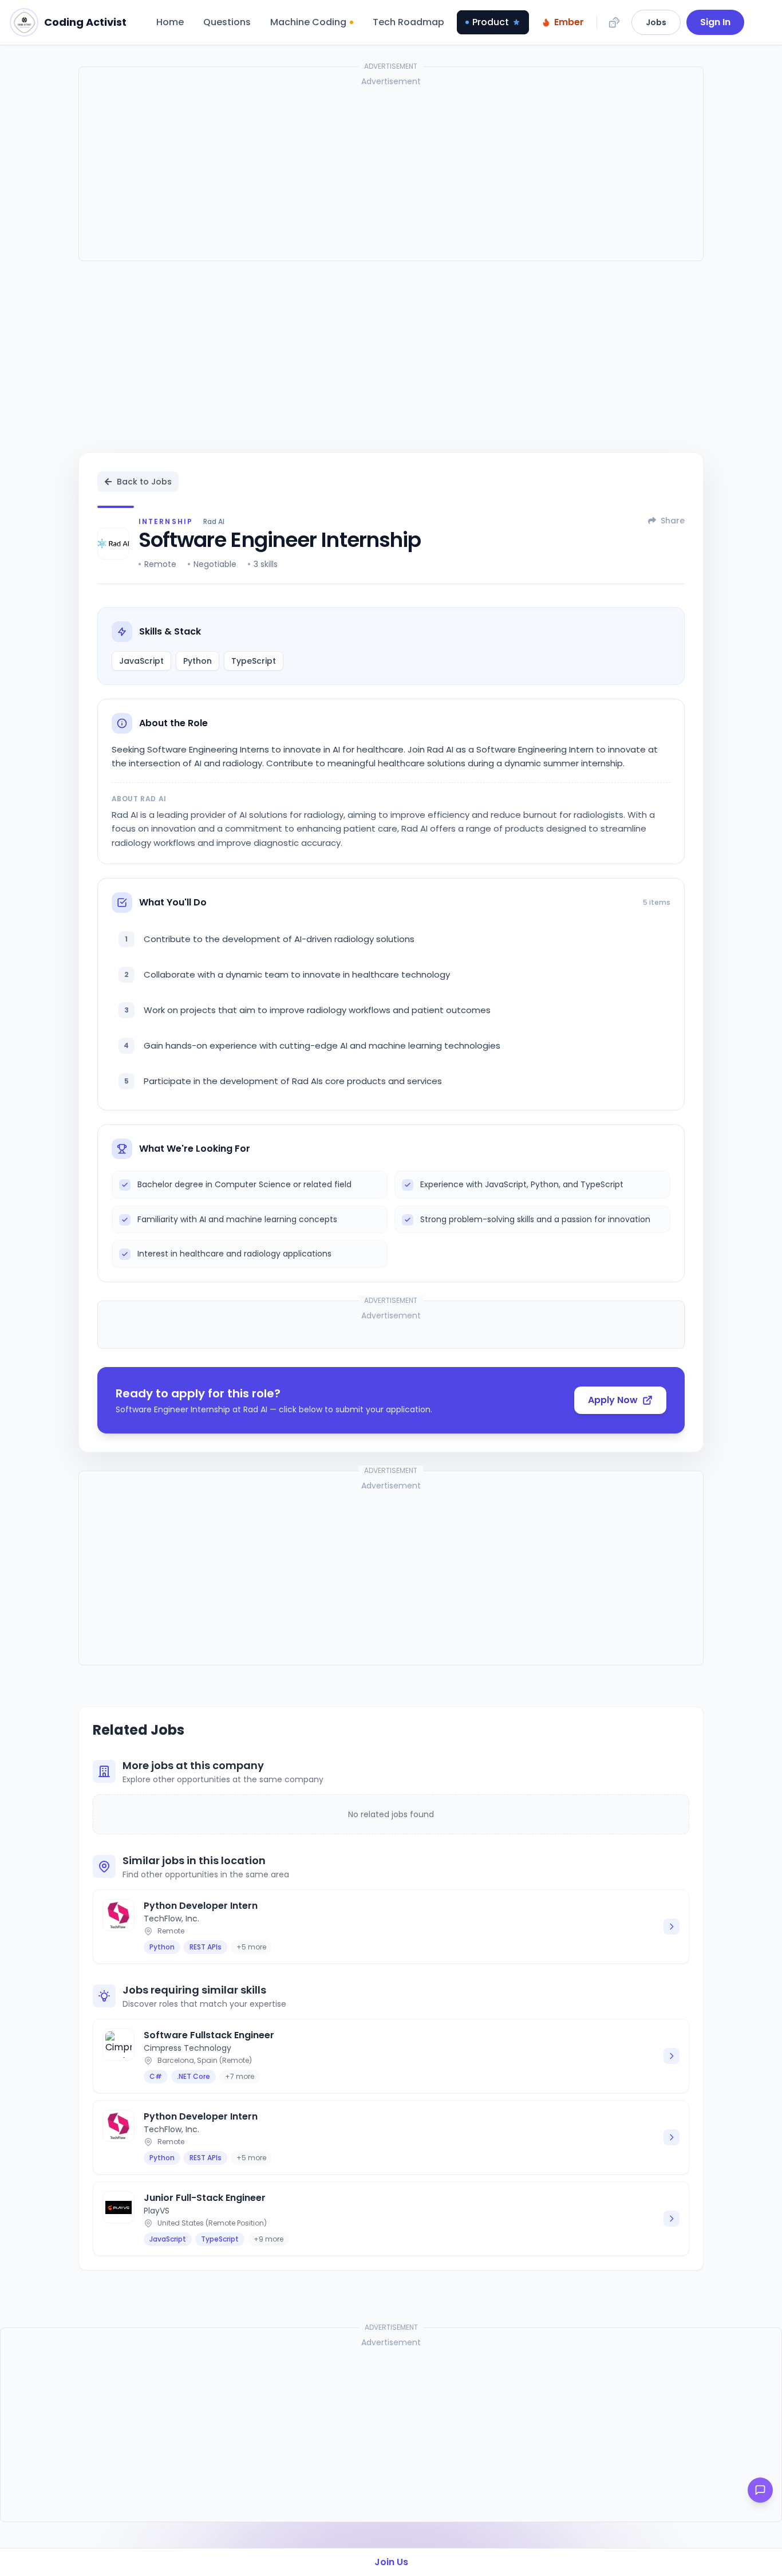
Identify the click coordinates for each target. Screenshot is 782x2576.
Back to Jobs (144, 482)
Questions (227, 22)
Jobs (656, 22)
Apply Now (613, 1400)
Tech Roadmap (408, 22)
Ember (569, 22)
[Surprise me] (614, 22)
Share (673, 521)
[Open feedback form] (760, 2490)
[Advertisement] (391, 172)
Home (170, 22)
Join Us (391, 2562)
